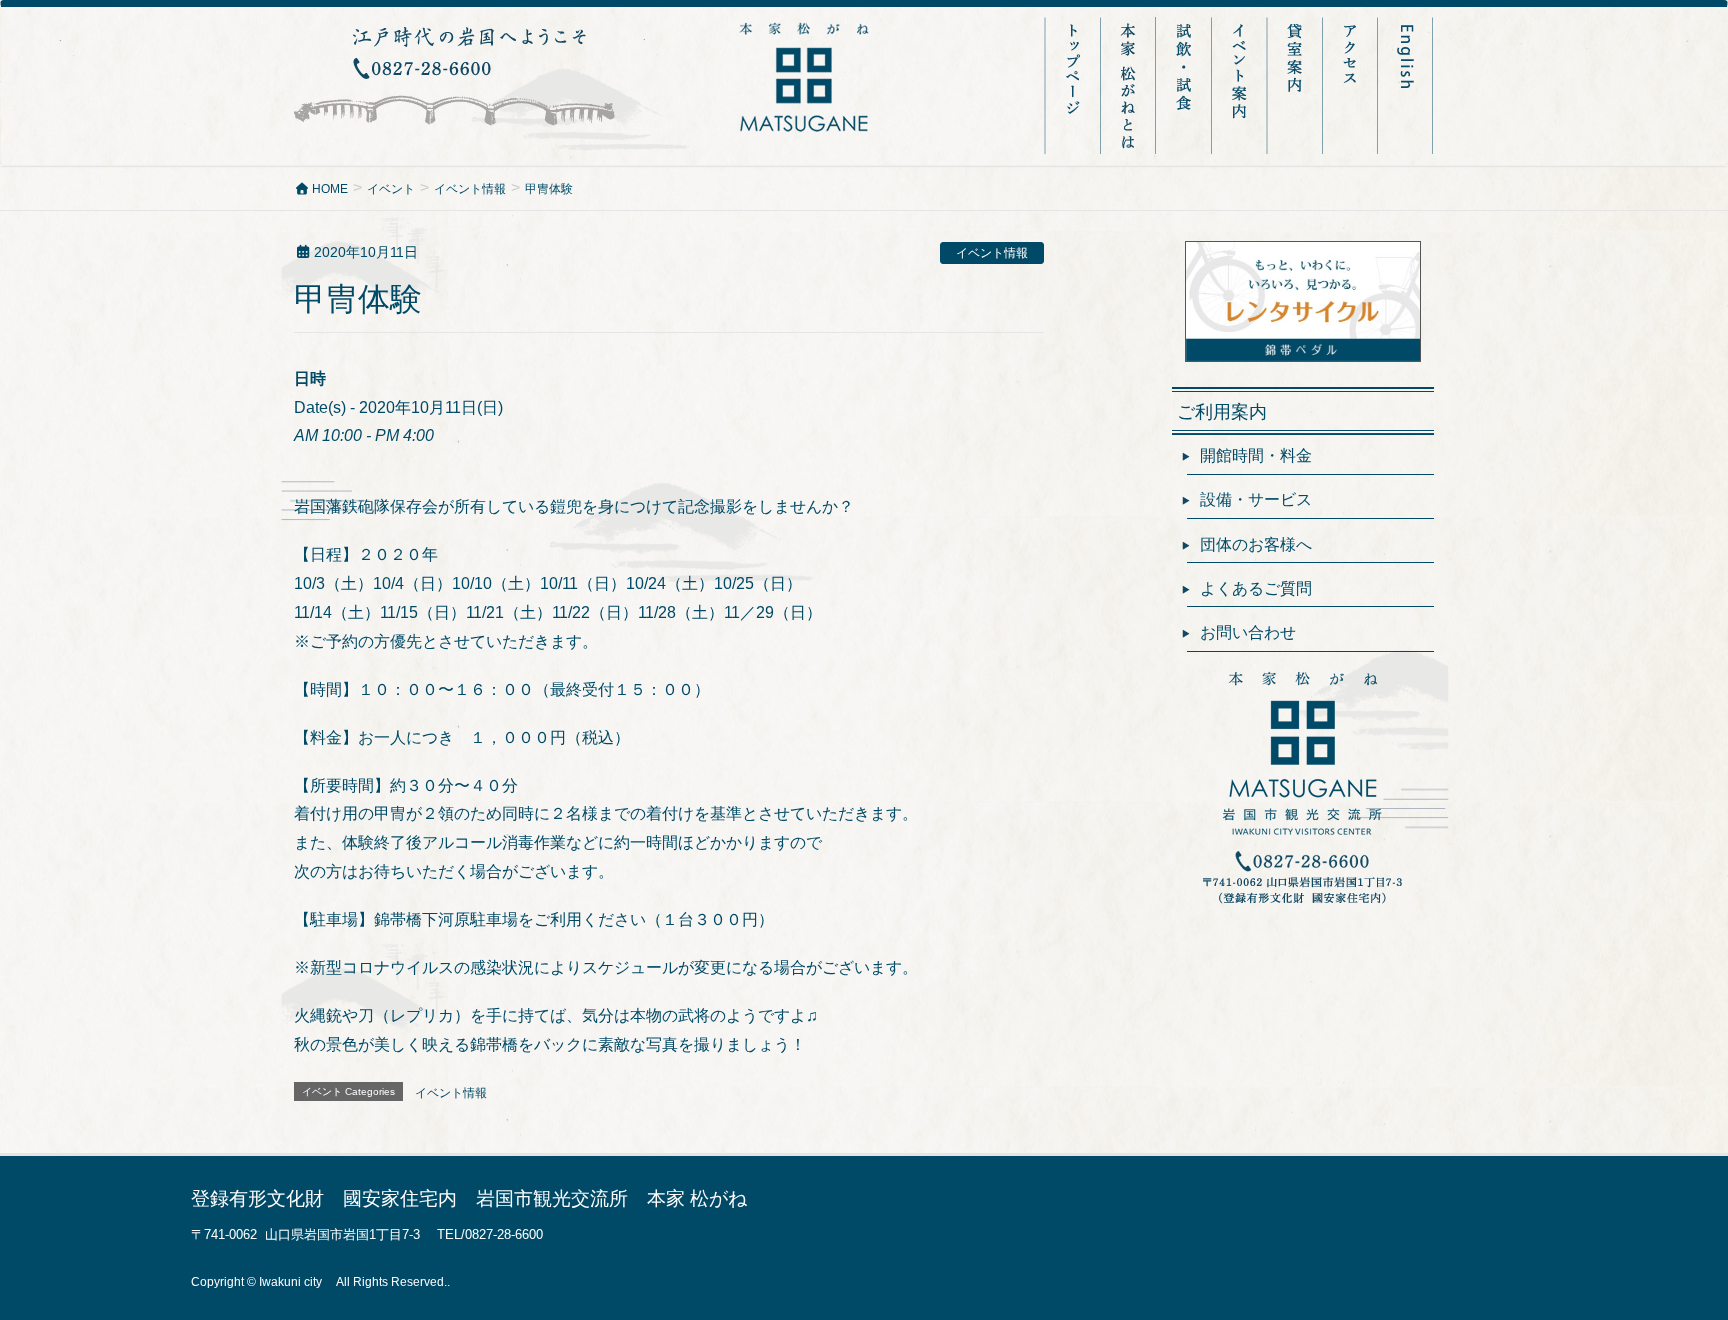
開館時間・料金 (1256, 455)
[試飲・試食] (1186, 85)
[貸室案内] (1296, 85)
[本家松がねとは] (1130, 85)
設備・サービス (1256, 499)
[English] (1406, 85)
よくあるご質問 (1256, 588)
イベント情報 (992, 253)
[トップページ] (1073, 85)
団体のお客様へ (1256, 544)
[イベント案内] (1241, 85)
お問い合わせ (1248, 632)
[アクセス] (1351, 85)
